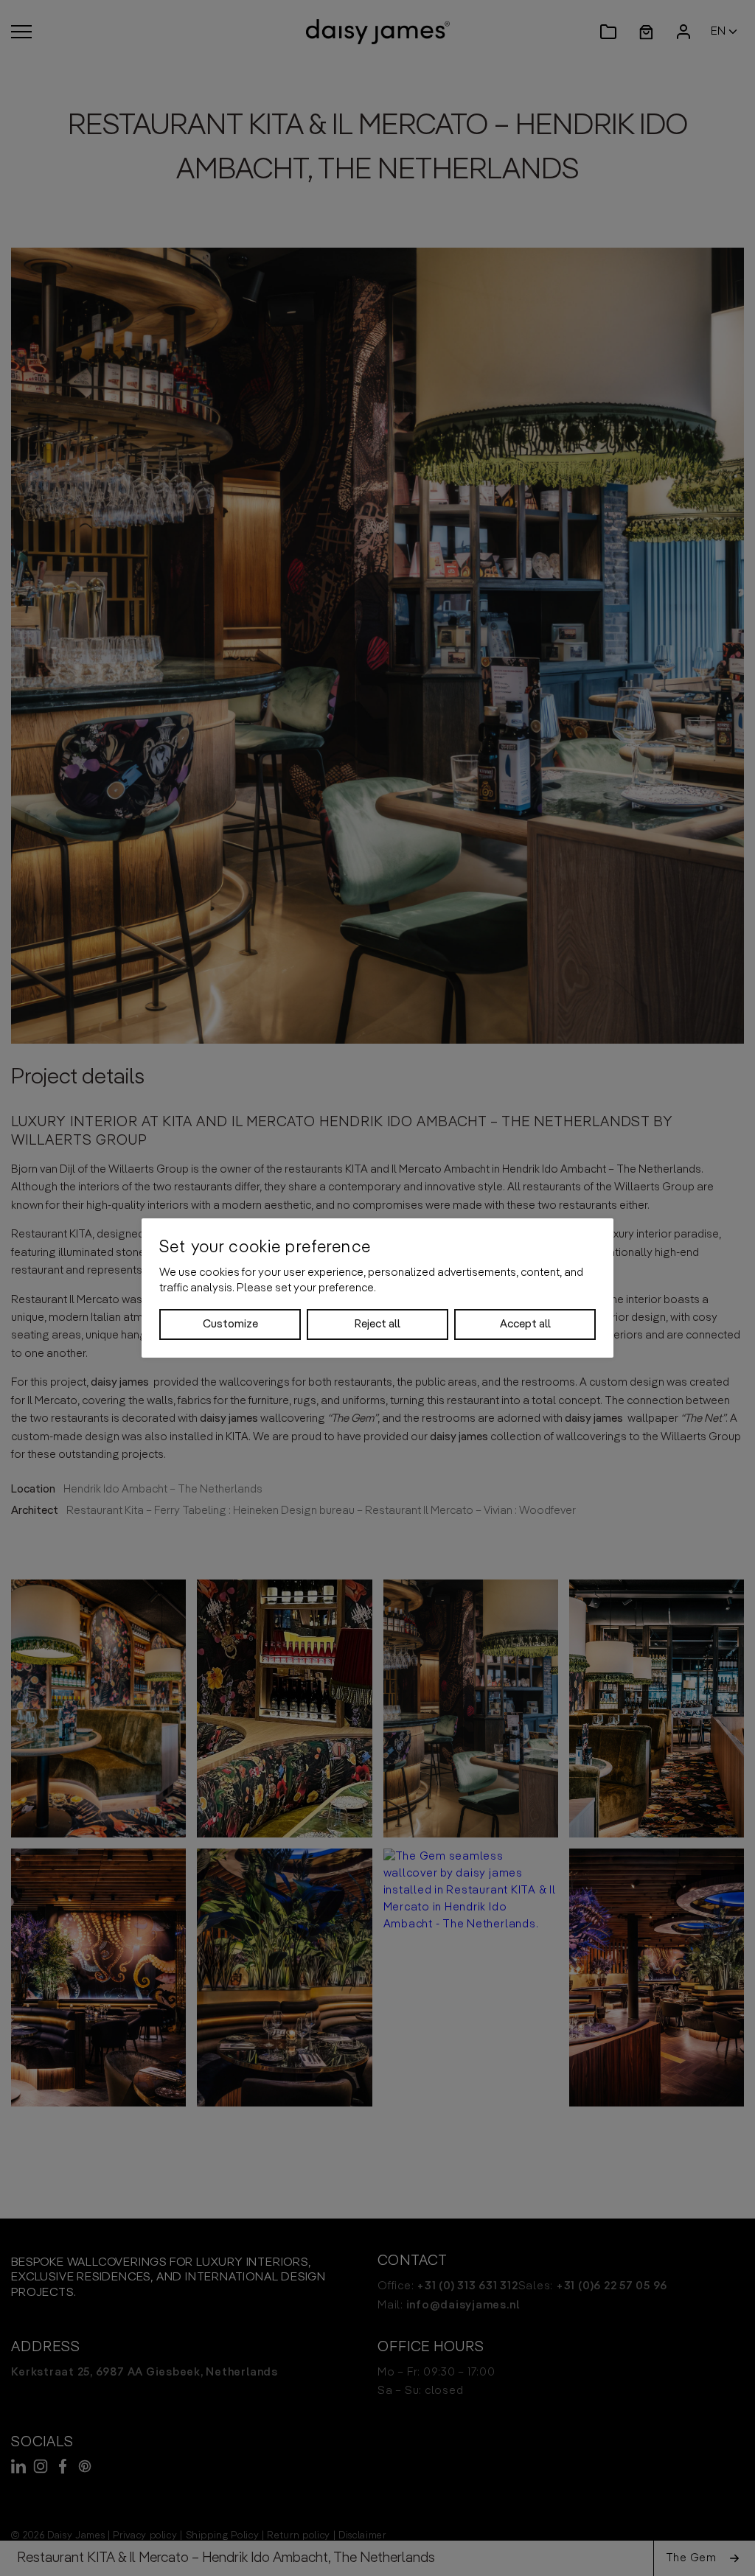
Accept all (525, 1324)
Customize (230, 1324)
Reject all (377, 1324)
